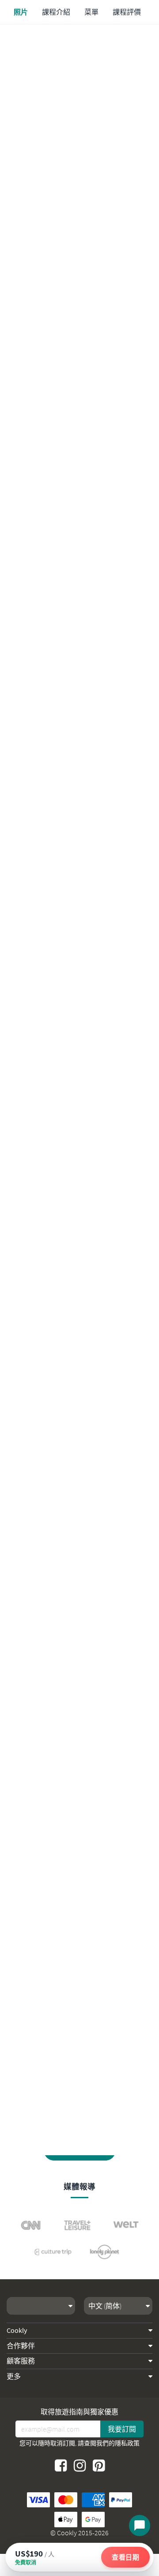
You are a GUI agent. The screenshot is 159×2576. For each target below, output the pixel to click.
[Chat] (140, 2526)
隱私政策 (127, 2443)
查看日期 (125, 2557)
